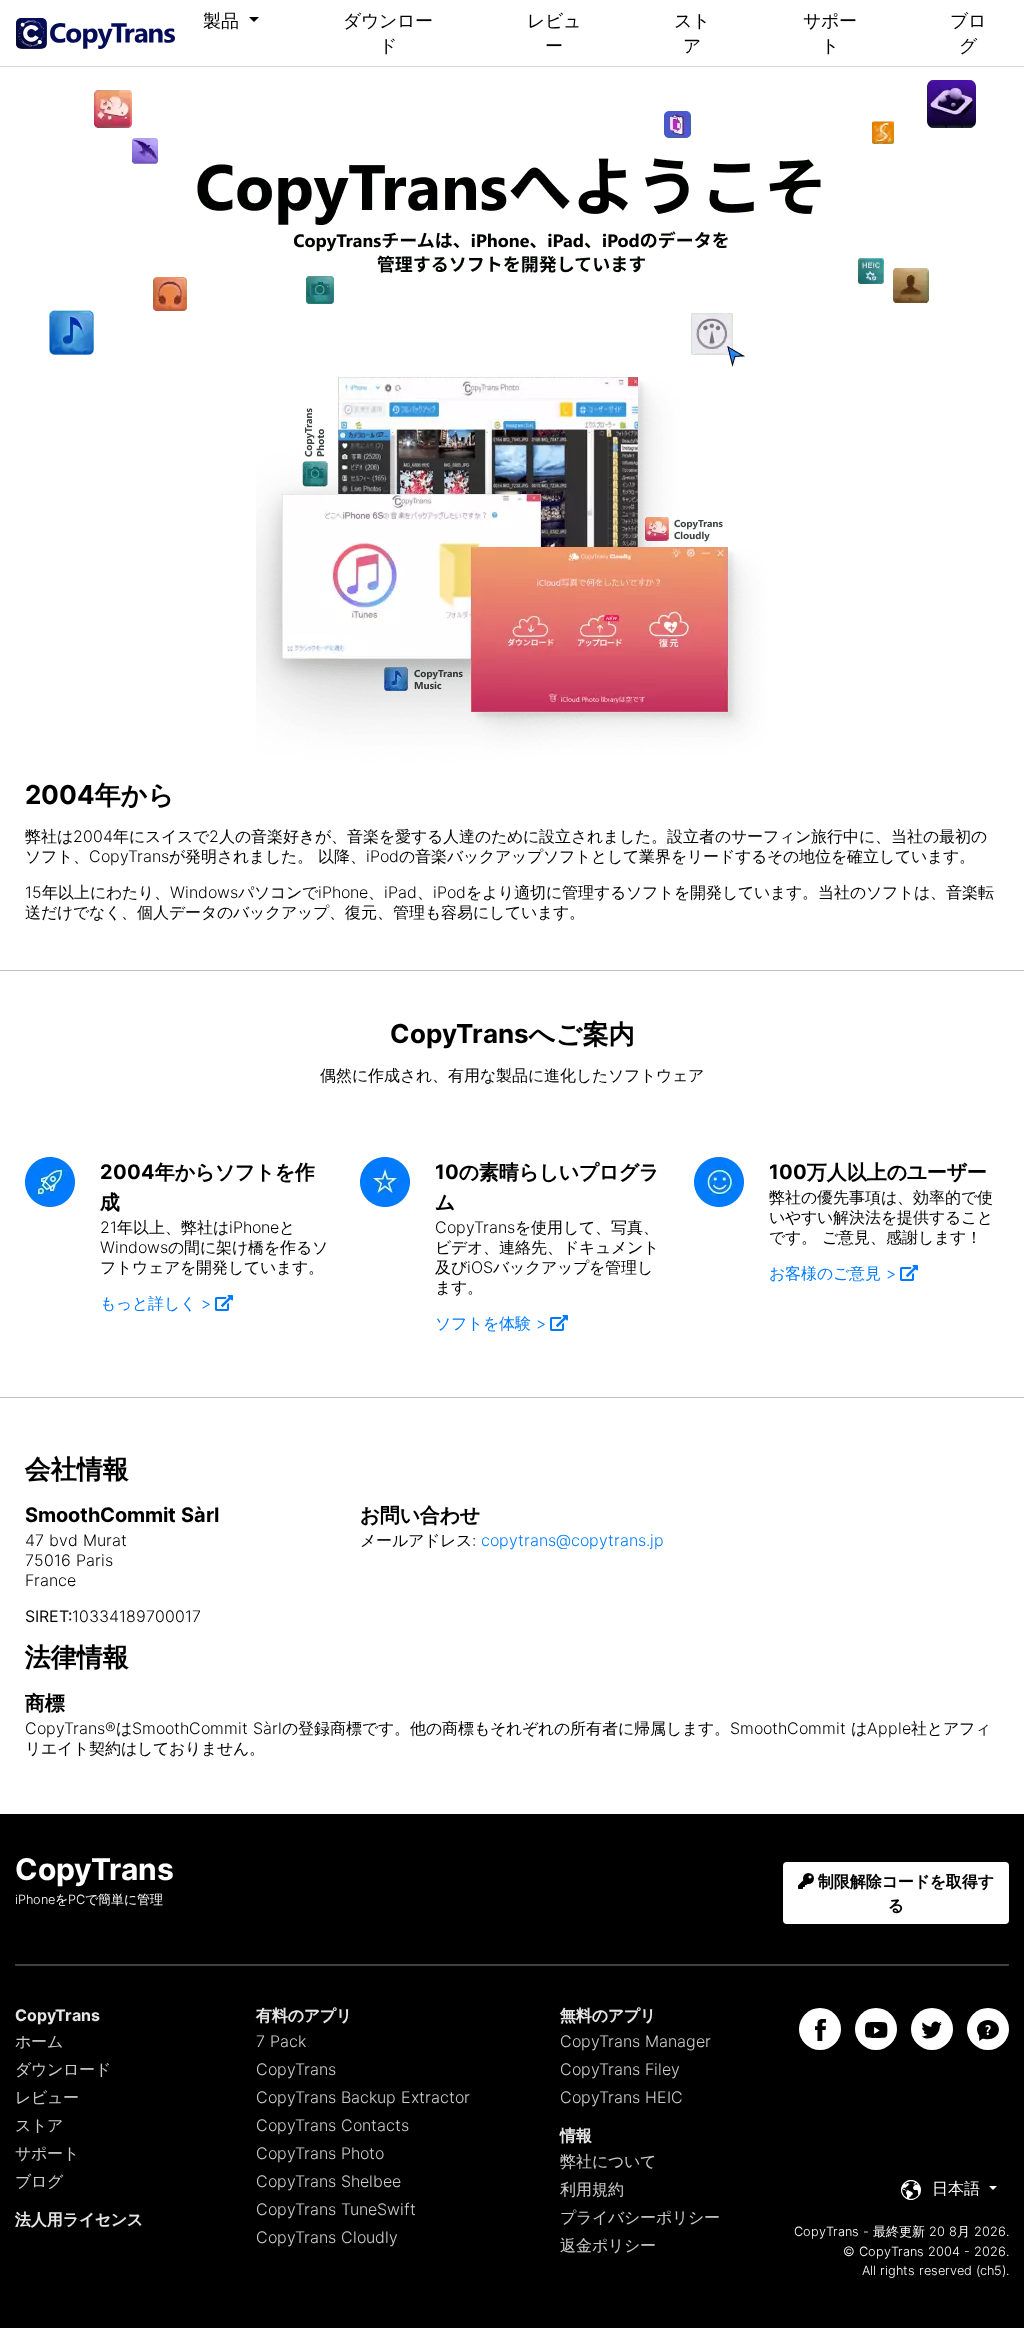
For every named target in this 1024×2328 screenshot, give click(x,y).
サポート (830, 33)
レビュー (554, 33)
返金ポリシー (608, 2245)
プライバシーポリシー (640, 2217)
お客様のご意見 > (832, 1273)
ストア (692, 33)
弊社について (608, 2161)
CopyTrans (296, 2069)
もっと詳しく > (155, 1303)
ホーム (39, 2041)
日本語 (956, 2188)
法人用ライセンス (79, 2219)
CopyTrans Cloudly (327, 2237)
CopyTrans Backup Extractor (363, 2097)
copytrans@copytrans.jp (572, 1540)
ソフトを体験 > (490, 1323)
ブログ (968, 33)
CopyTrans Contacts (332, 2125)
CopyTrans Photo (320, 2153)
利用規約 (592, 2189)
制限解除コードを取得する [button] (904, 1893)
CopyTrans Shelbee (328, 2181)
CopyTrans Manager (635, 2041)
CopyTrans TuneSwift (336, 2209)
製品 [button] (223, 20)
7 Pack (281, 2041)
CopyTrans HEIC (621, 2097)
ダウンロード (388, 33)
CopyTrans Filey (620, 2069)
